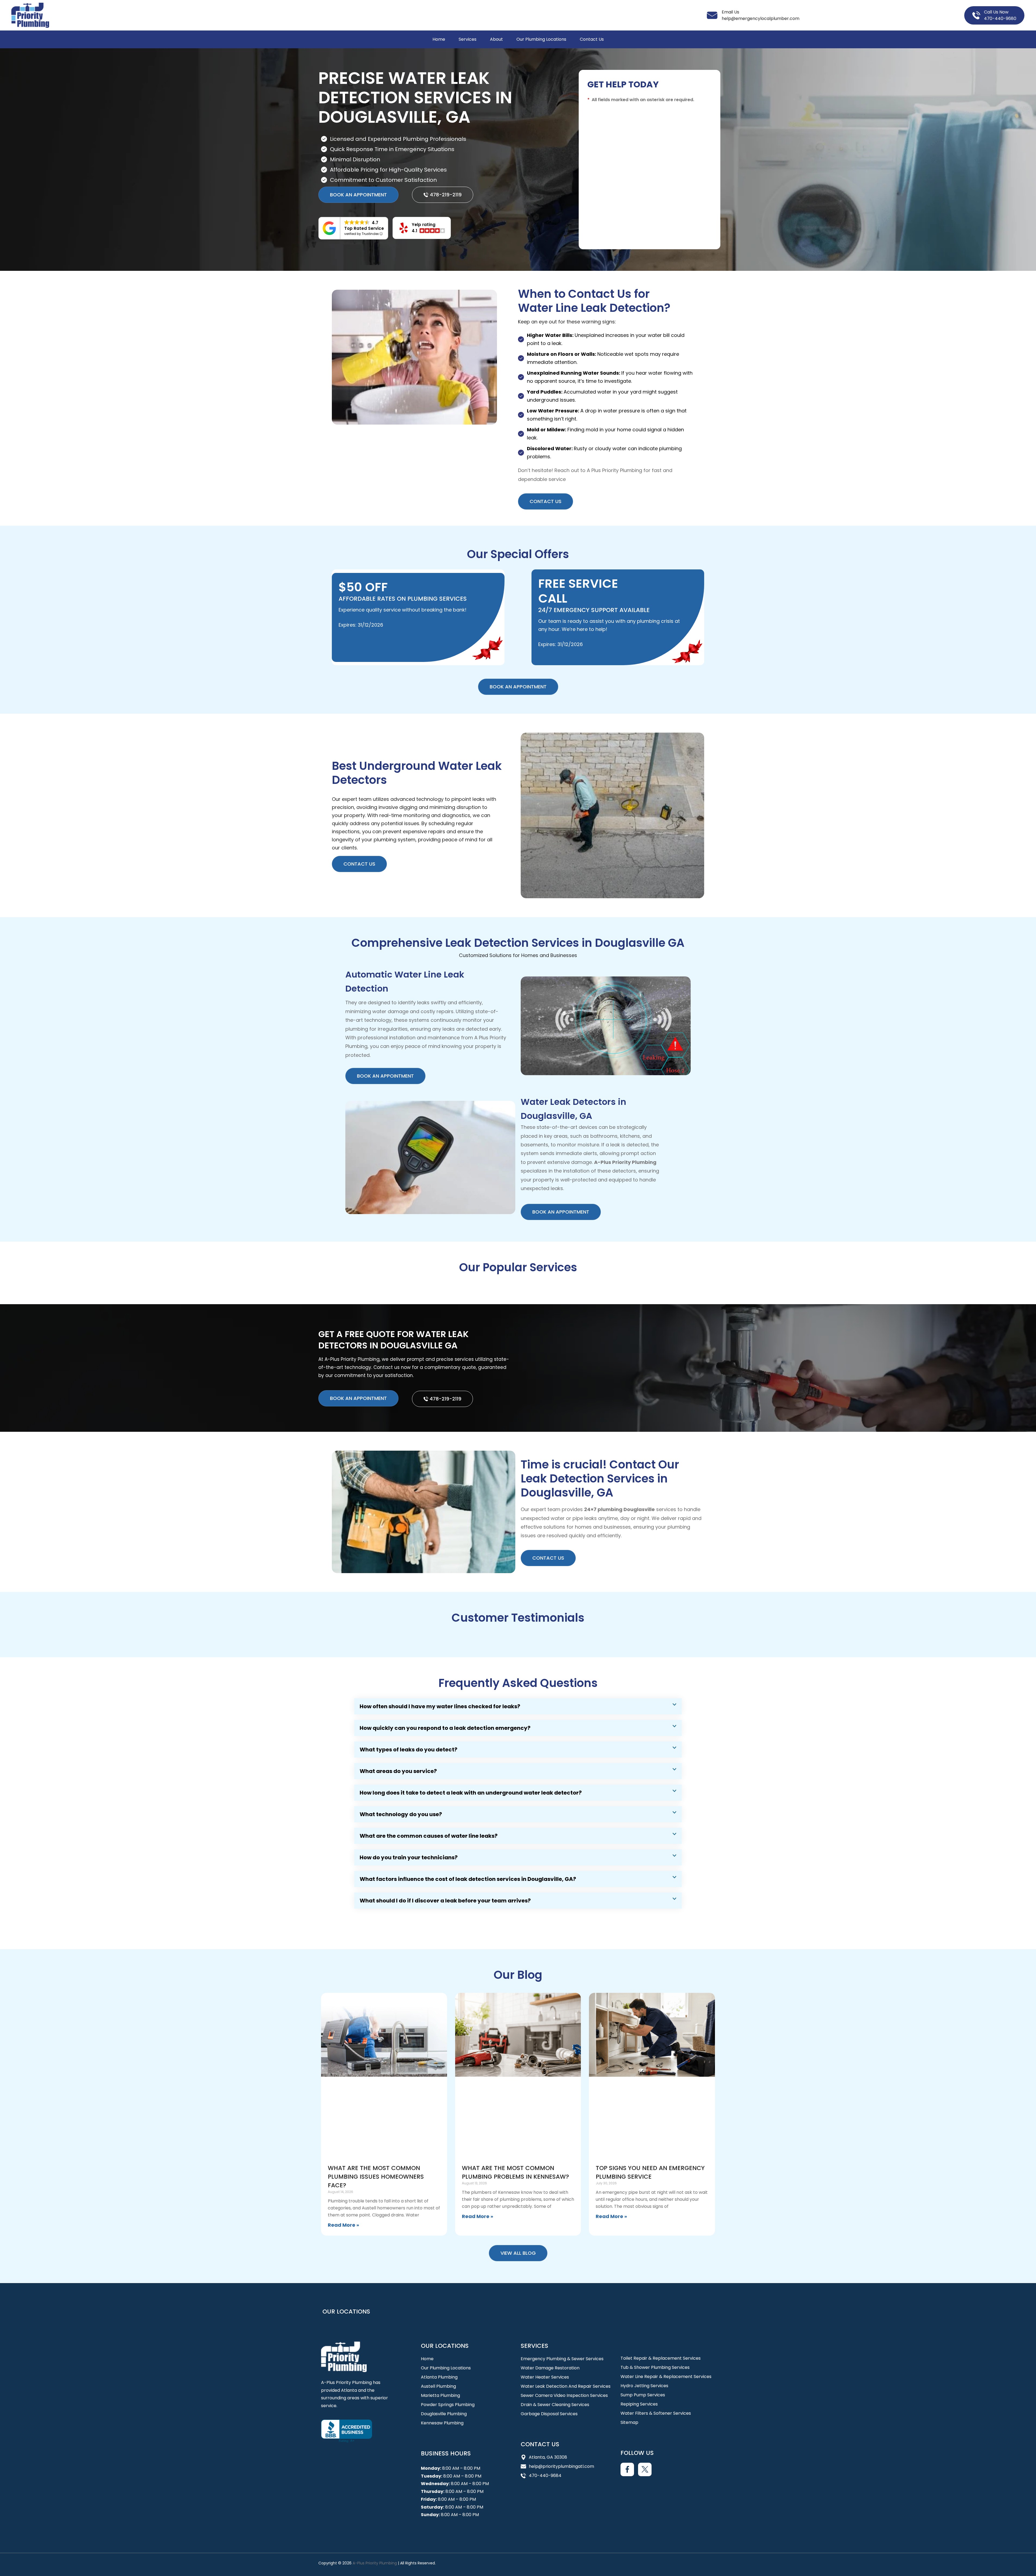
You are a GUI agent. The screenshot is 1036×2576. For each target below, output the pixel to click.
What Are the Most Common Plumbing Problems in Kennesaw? (515, 2172)
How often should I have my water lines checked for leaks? (440, 1706)
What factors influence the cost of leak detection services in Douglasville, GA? (468, 1879)
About (496, 39)
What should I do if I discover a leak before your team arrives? (445, 1901)
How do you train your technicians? (409, 1857)
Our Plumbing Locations (541, 39)
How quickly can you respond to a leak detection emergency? (445, 1728)
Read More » (343, 2225)
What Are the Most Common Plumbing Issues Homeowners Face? (376, 2177)
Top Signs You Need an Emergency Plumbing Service (650, 2172)
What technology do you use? (401, 1814)
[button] (422, 228)
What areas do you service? (398, 1771)
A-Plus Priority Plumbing (375, 2563)
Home (439, 39)
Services (468, 39)
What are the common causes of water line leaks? (429, 1836)
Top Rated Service (364, 228)
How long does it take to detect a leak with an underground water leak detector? (471, 1793)
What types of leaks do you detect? (408, 1750)
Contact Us (592, 39)
